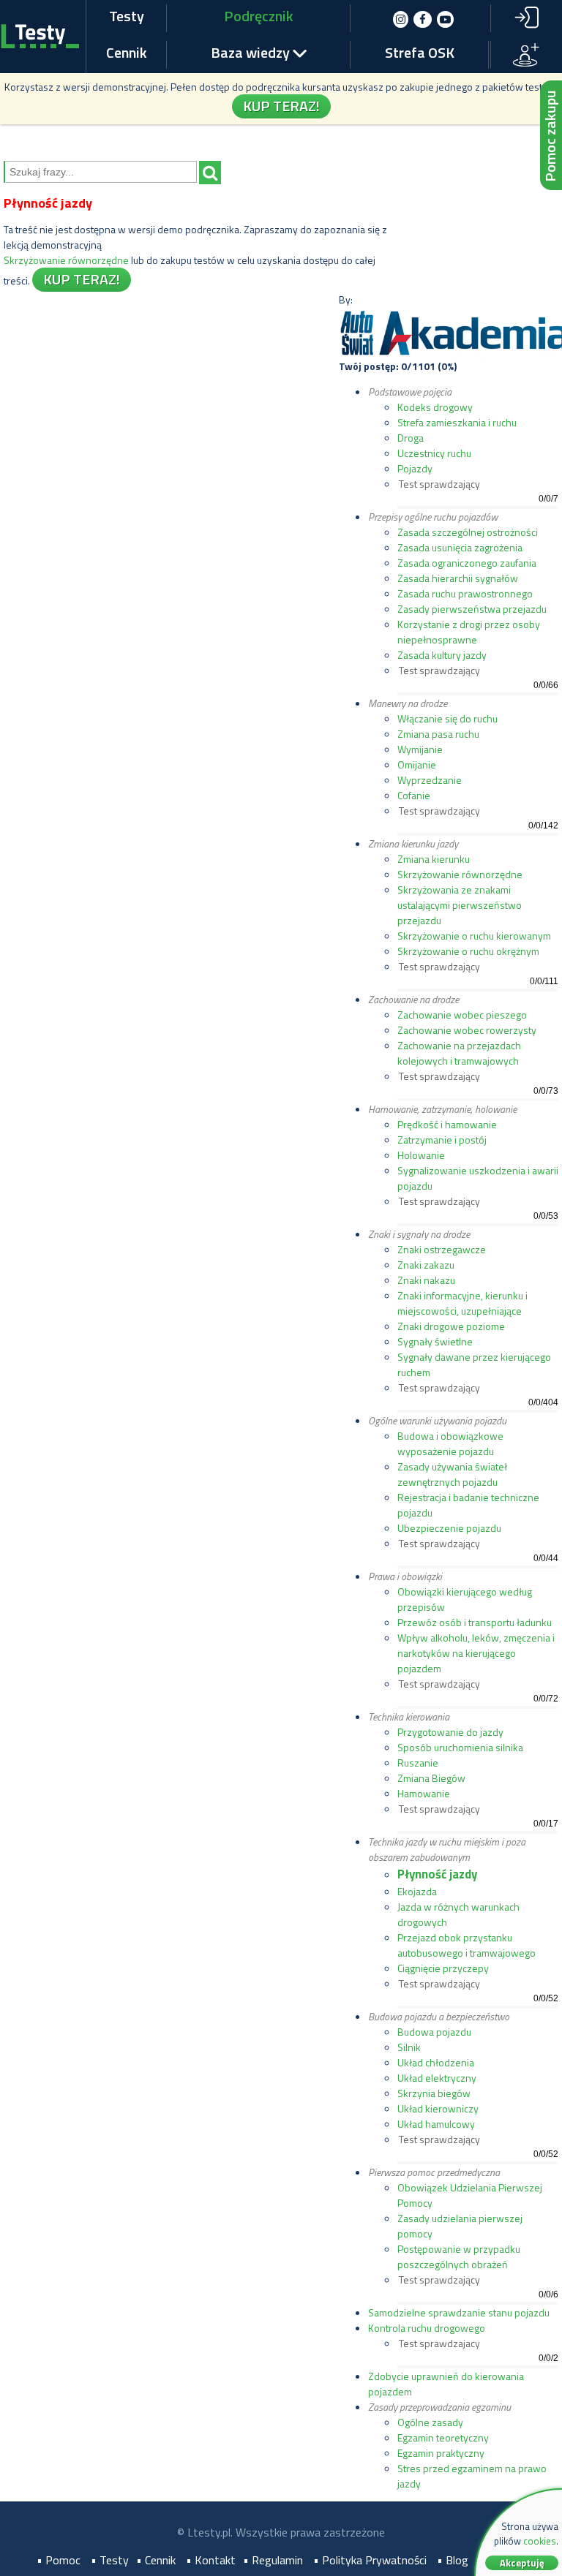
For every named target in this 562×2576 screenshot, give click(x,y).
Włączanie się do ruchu (447, 718)
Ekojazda (417, 1891)
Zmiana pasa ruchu (438, 734)
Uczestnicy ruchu (434, 453)
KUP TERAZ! (281, 106)
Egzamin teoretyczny (443, 2437)
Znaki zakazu (426, 1265)
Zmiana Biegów (431, 1778)
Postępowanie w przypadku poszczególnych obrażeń (459, 2256)
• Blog (453, 2560)
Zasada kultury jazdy (442, 655)
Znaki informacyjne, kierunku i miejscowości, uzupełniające (462, 1303)
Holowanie (421, 1155)
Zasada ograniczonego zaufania (467, 563)
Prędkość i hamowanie (447, 1124)
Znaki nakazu (426, 1280)
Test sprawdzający (439, 484)
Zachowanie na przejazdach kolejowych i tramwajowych (459, 1053)
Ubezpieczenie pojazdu (449, 1528)
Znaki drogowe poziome (451, 1326)
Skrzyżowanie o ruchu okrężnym (468, 951)
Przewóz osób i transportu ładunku (475, 1622)
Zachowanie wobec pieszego (462, 1015)
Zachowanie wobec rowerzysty (467, 1030)
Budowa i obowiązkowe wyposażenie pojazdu (450, 1443)
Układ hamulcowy (436, 2124)
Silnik (409, 2047)
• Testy (110, 2560)
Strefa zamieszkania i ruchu (457, 422)
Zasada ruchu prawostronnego (465, 593)
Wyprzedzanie (430, 780)
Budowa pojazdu (434, 2032)
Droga (411, 438)
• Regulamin (273, 2560)
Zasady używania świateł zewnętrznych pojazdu (452, 1474)
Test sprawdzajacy (439, 2343)
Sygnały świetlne (435, 1341)
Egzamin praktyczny (441, 2453)
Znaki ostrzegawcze (442, 1249)
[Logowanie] (526, 18)
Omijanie (417, 764)
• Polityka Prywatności (370, 2560)
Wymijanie (420, 749)
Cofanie (414, 795)
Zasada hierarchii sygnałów (458, 578)
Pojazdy (415, 468)
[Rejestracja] (527, 54)
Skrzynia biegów (434, 2093)
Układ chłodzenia (436, 2062)
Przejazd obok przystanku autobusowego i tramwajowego (467, 1945)
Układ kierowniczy (438, 2108)
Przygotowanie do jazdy (450, 1732)
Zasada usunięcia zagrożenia (460, 547)
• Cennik (156, 2560)
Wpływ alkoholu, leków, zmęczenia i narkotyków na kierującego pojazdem (476, 1653)
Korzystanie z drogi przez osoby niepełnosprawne (469, 632)
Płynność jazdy (437, 1874)
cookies (540, 2541)
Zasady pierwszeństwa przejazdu (472, 609)
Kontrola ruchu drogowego (427, 2328)
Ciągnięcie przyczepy (443, 1968)
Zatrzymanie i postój (442, 1140)
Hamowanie (424, 1793)
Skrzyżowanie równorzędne (66, 260)
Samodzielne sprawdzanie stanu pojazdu (459, 2312)
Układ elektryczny (437, 2078)
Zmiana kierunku (434, 859)
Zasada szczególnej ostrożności (468, 532)
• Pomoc (59, 2560)
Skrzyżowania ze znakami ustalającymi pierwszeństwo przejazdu (460, 905)
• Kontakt (211, 2560)
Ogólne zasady (430, 2422)
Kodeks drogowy (435, 407)
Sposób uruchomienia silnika (460, 1747)
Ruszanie (418, 1763)
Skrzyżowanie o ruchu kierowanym (474, 936)
